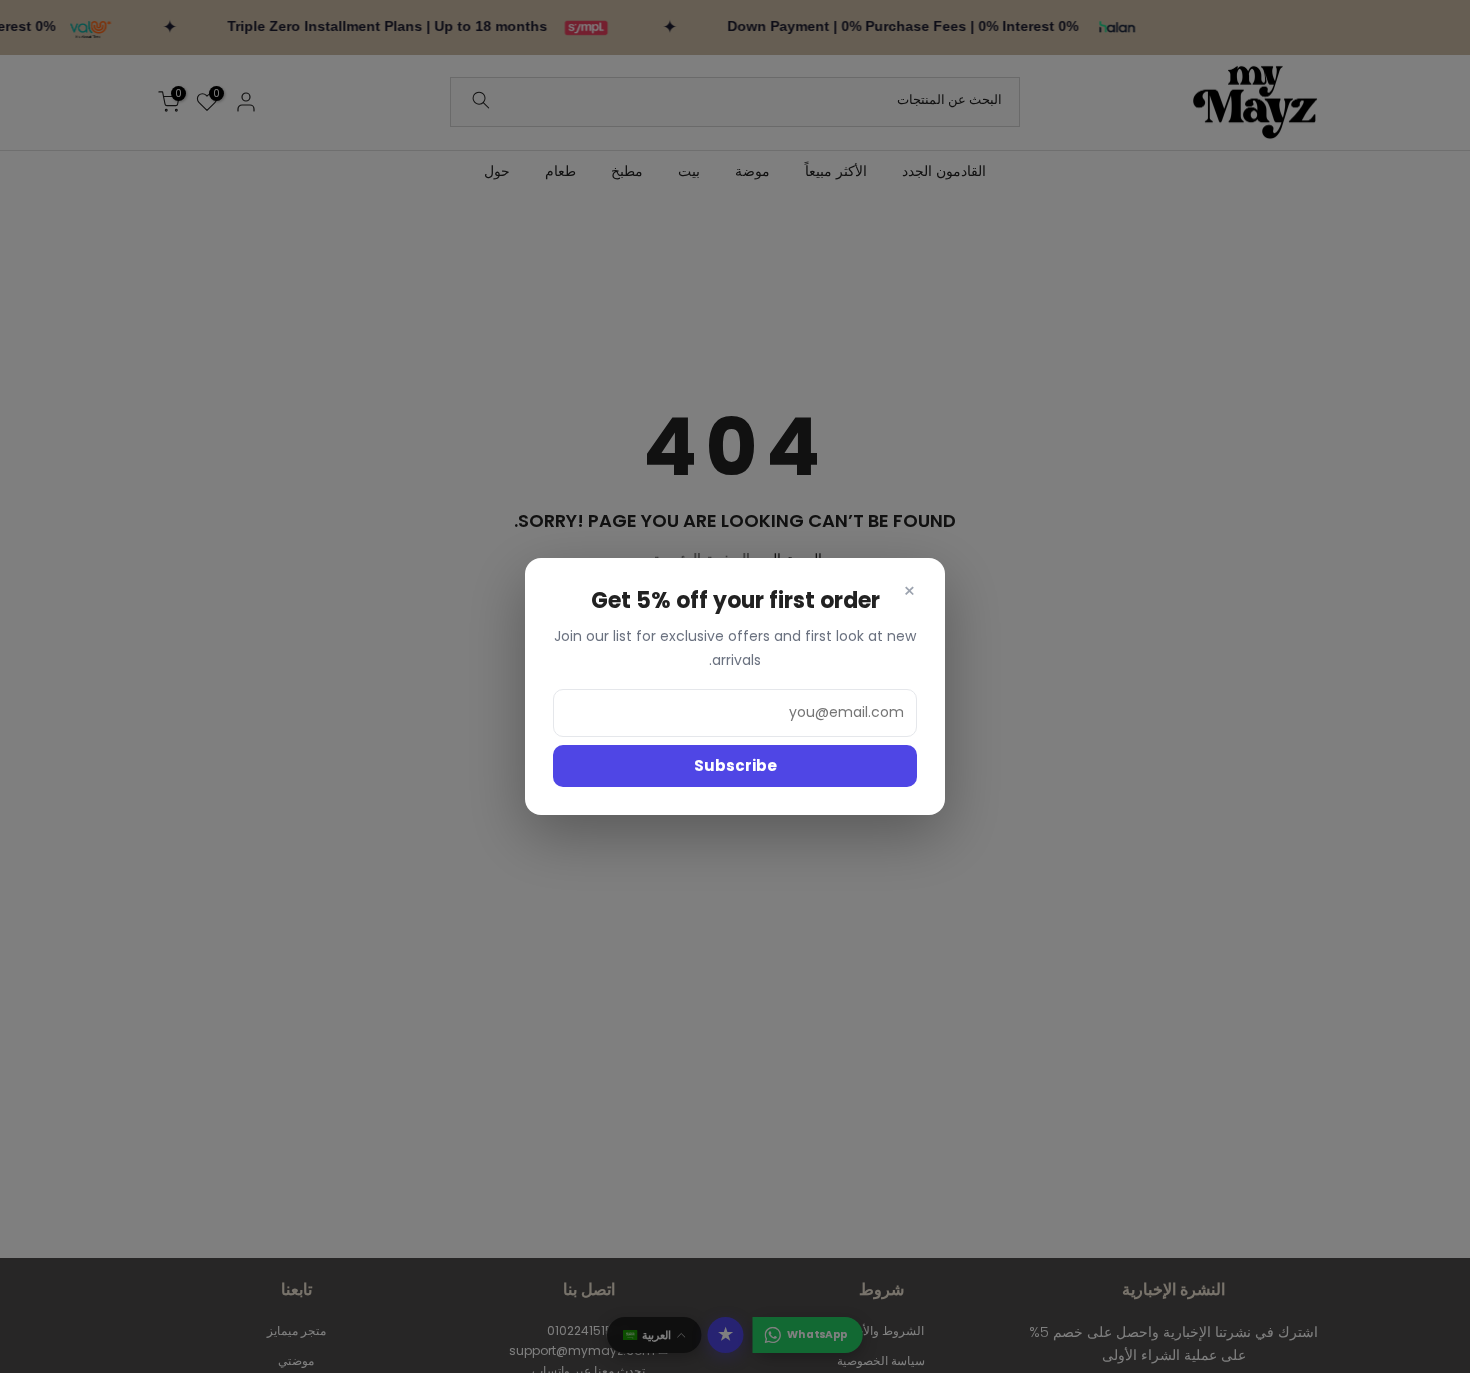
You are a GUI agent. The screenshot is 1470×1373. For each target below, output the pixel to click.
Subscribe (735, 765)
